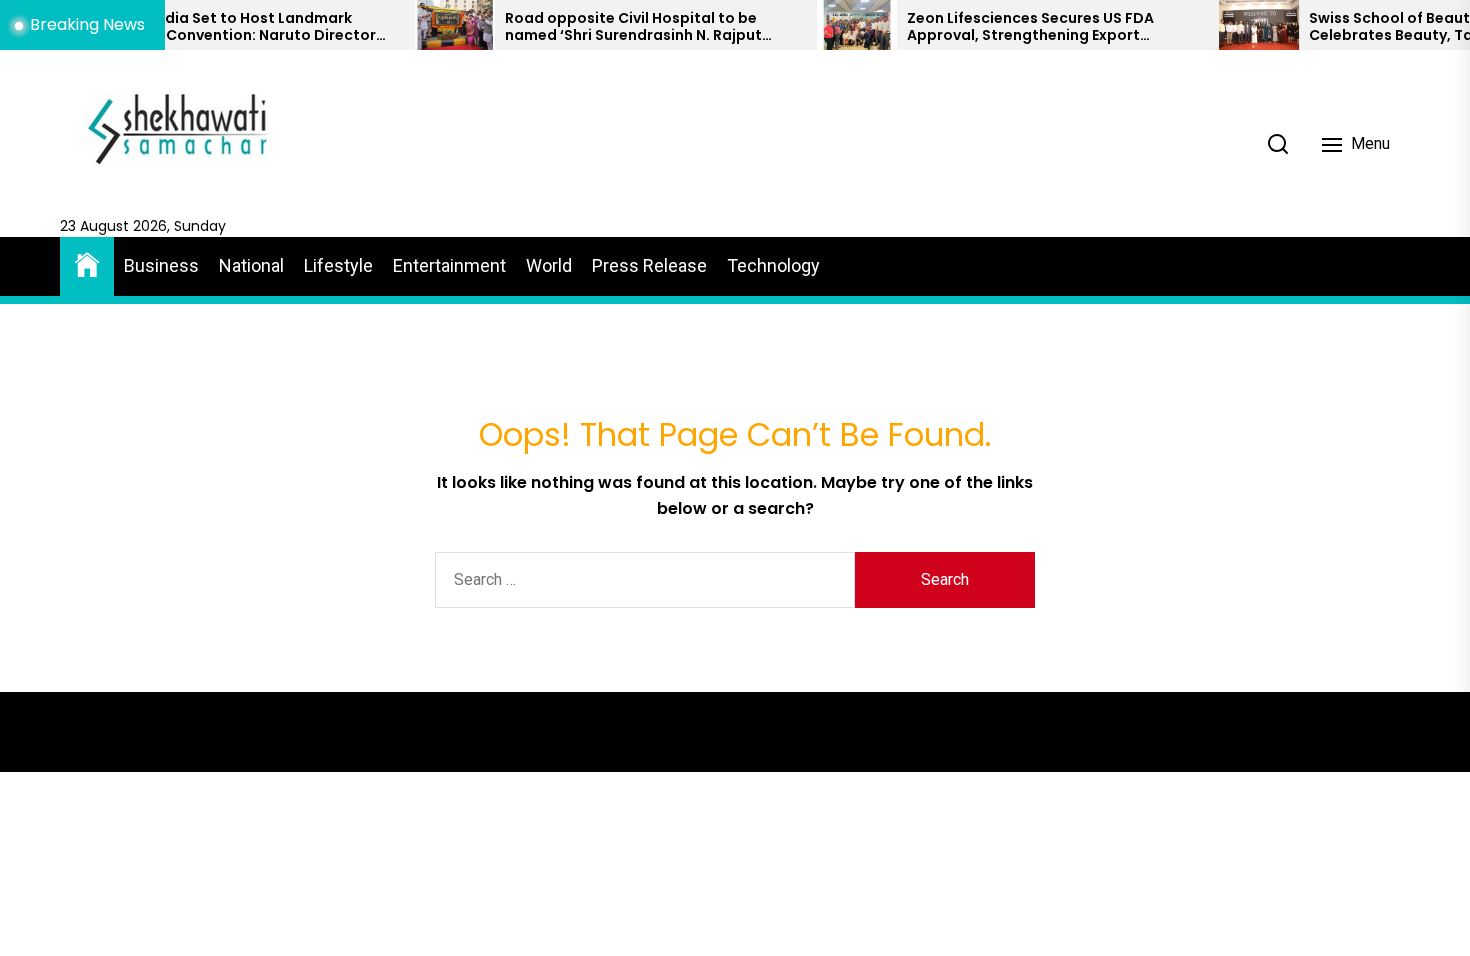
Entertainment (449, 265)
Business (161, 265)
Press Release (649, 265)
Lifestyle (338, 265)
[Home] (87, 263)
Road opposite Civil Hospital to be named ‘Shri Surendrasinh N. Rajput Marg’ (601, 27)
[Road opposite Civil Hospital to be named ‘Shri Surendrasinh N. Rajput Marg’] (423, 25)
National (251, 265)
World (549, 265)
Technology (773, 265)
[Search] (1278, 144)
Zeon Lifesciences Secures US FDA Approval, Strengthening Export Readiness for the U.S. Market (998, 27)
